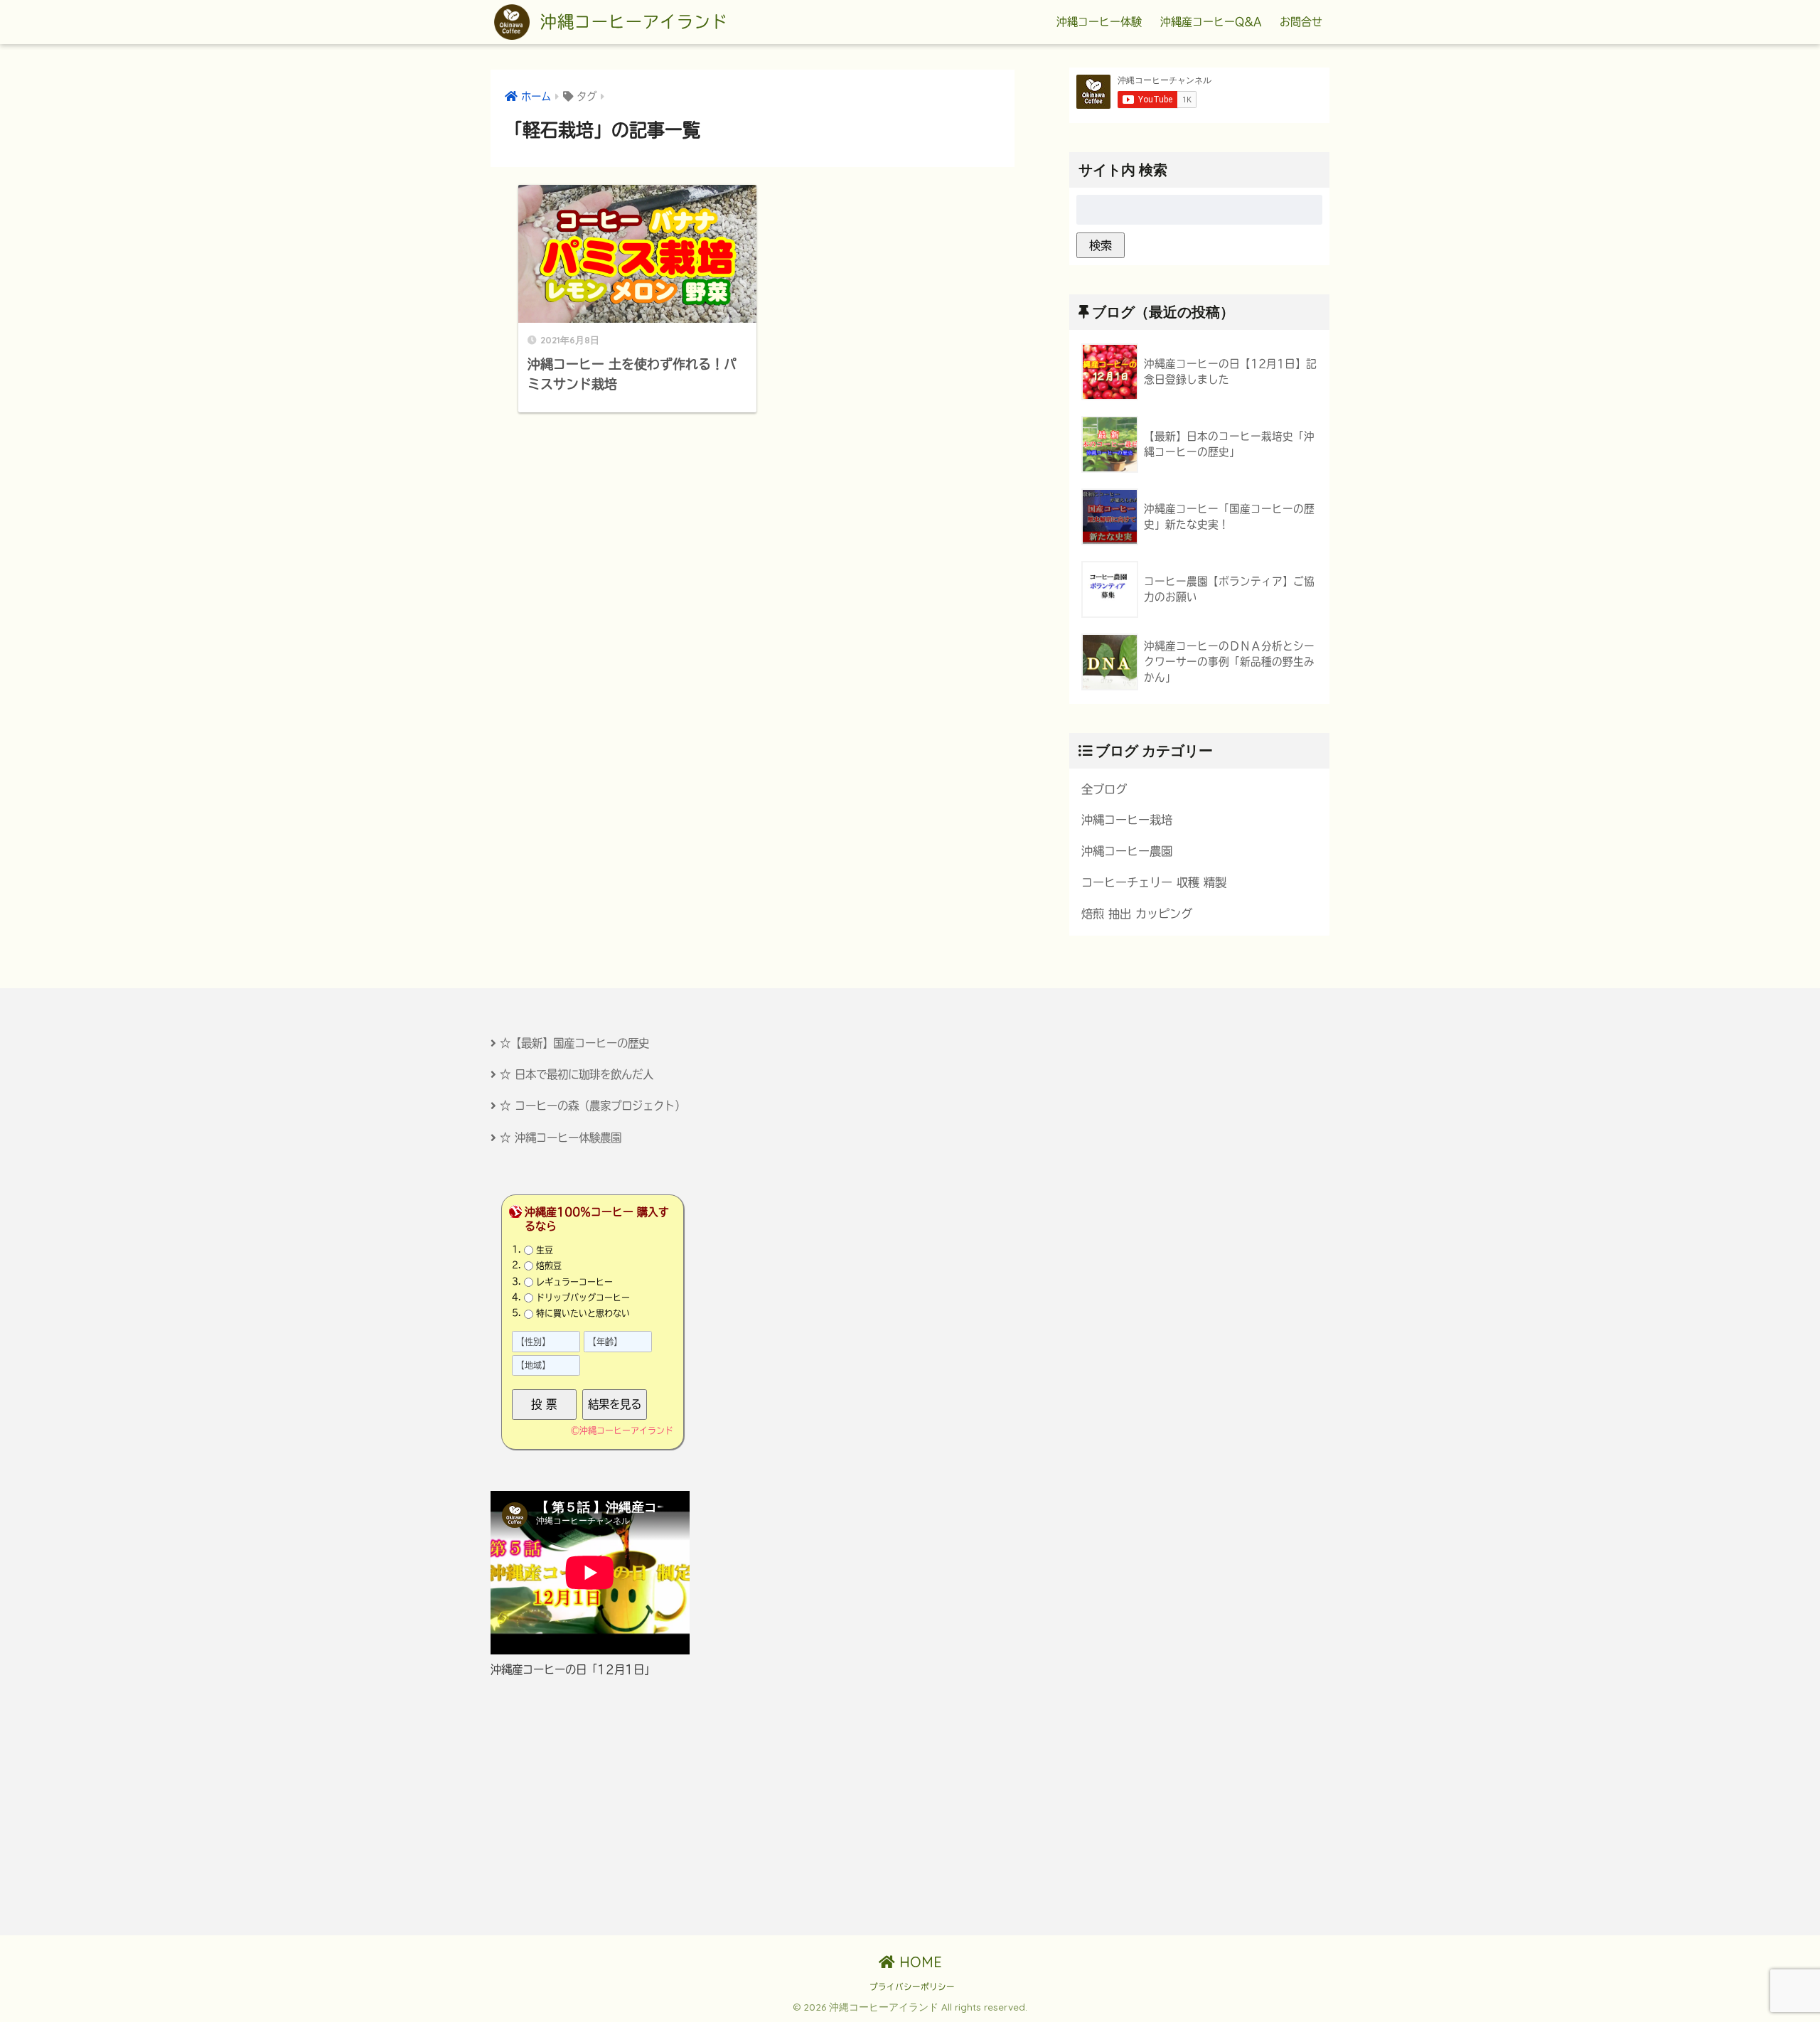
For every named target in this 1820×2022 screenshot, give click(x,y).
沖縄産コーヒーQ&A (1211, 22)
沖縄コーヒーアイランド (631, 22)
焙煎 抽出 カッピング (1137, 914)
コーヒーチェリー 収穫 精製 (1154, 882)
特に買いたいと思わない (583, 1313)
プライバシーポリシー (912, 1987)
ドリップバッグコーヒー (583, 1298)
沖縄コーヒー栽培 (1127, 820)
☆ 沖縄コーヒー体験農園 (561, 1138)
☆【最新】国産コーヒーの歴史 (574, 1043)
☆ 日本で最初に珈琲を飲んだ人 (577, 1074)
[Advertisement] (616, 1807)
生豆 (545, 1250)
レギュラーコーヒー (574, 1282)
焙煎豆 (549, 1266)
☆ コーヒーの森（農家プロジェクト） (593, 1106)
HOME (919, 1962)
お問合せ (1301, 22)
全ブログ (1104, 789)
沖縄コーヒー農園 (1127, 851)
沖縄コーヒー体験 (1099, 22)
